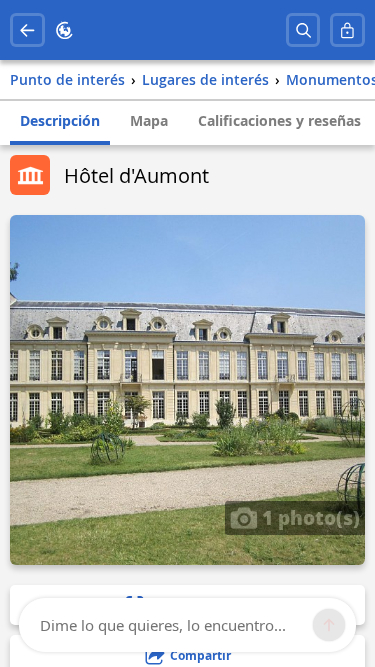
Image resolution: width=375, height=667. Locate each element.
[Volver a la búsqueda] (27, 30)
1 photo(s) (308, 517)
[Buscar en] (303, 30)
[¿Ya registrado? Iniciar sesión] (347, 30)
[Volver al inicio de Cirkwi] (64, 30)
